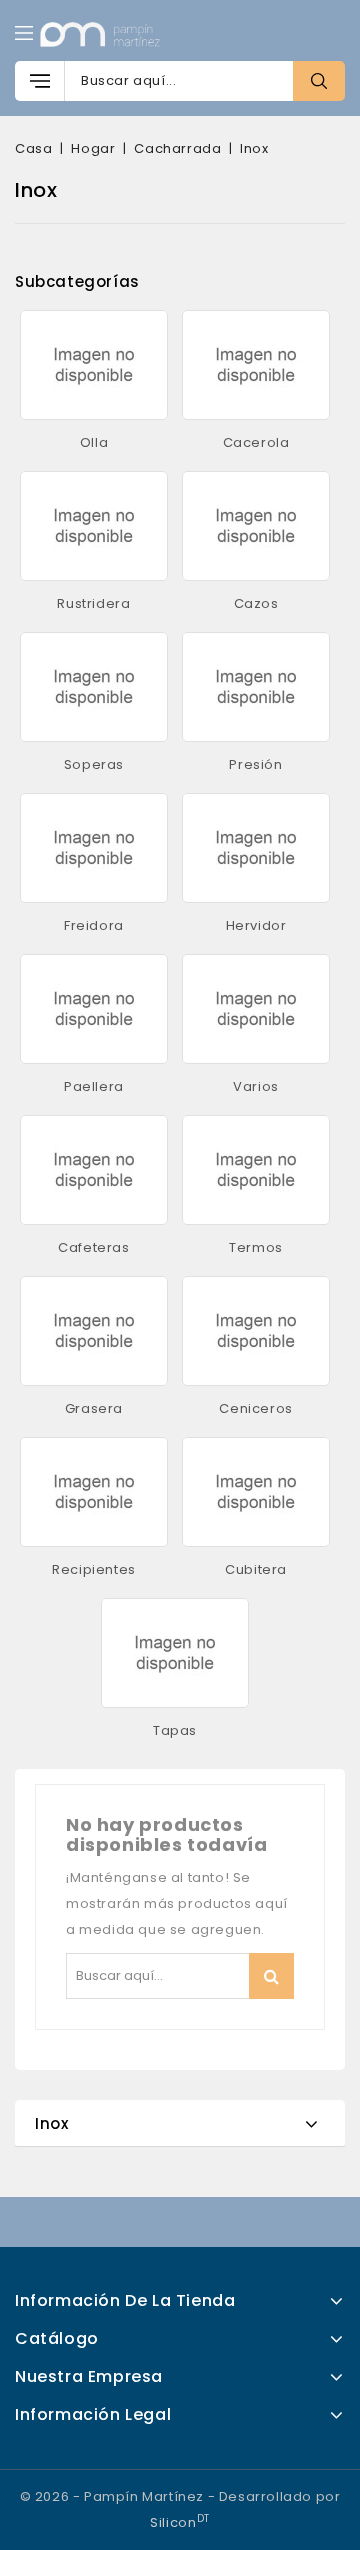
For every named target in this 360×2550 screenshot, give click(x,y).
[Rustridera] (94, 526)
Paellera (94, 1086)
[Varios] (256, 1009)
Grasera (94, 1408)
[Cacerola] (256, 365)
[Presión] (256, 687)
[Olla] (94, 365)
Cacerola (256, 442)
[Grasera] (94, 1331)
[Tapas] (175, 1653)
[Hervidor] (256, 848)
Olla (94, 442)
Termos (256, 1247)
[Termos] (256, 1170)
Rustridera (93, 603)
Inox (51, 2123)
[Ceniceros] (256, 1331)
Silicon (179, 2522)
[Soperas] (94, 687)
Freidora (94, 925)
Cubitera (256, 1569)
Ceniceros (255, 1408)
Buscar (271, 1976)
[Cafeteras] (94, 1170)
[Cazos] (256, 526)
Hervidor (256, 925)
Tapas (175, 1730)
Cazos (256, 603)
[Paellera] (94, 1009)
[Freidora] (94, 848)
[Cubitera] (256, 1492)
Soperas (94, 764)
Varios (256, 1086)
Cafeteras (93, 1247)
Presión (255, 764)
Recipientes (94, 1569)
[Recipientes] (94, 1492)
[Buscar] (319, 81)
